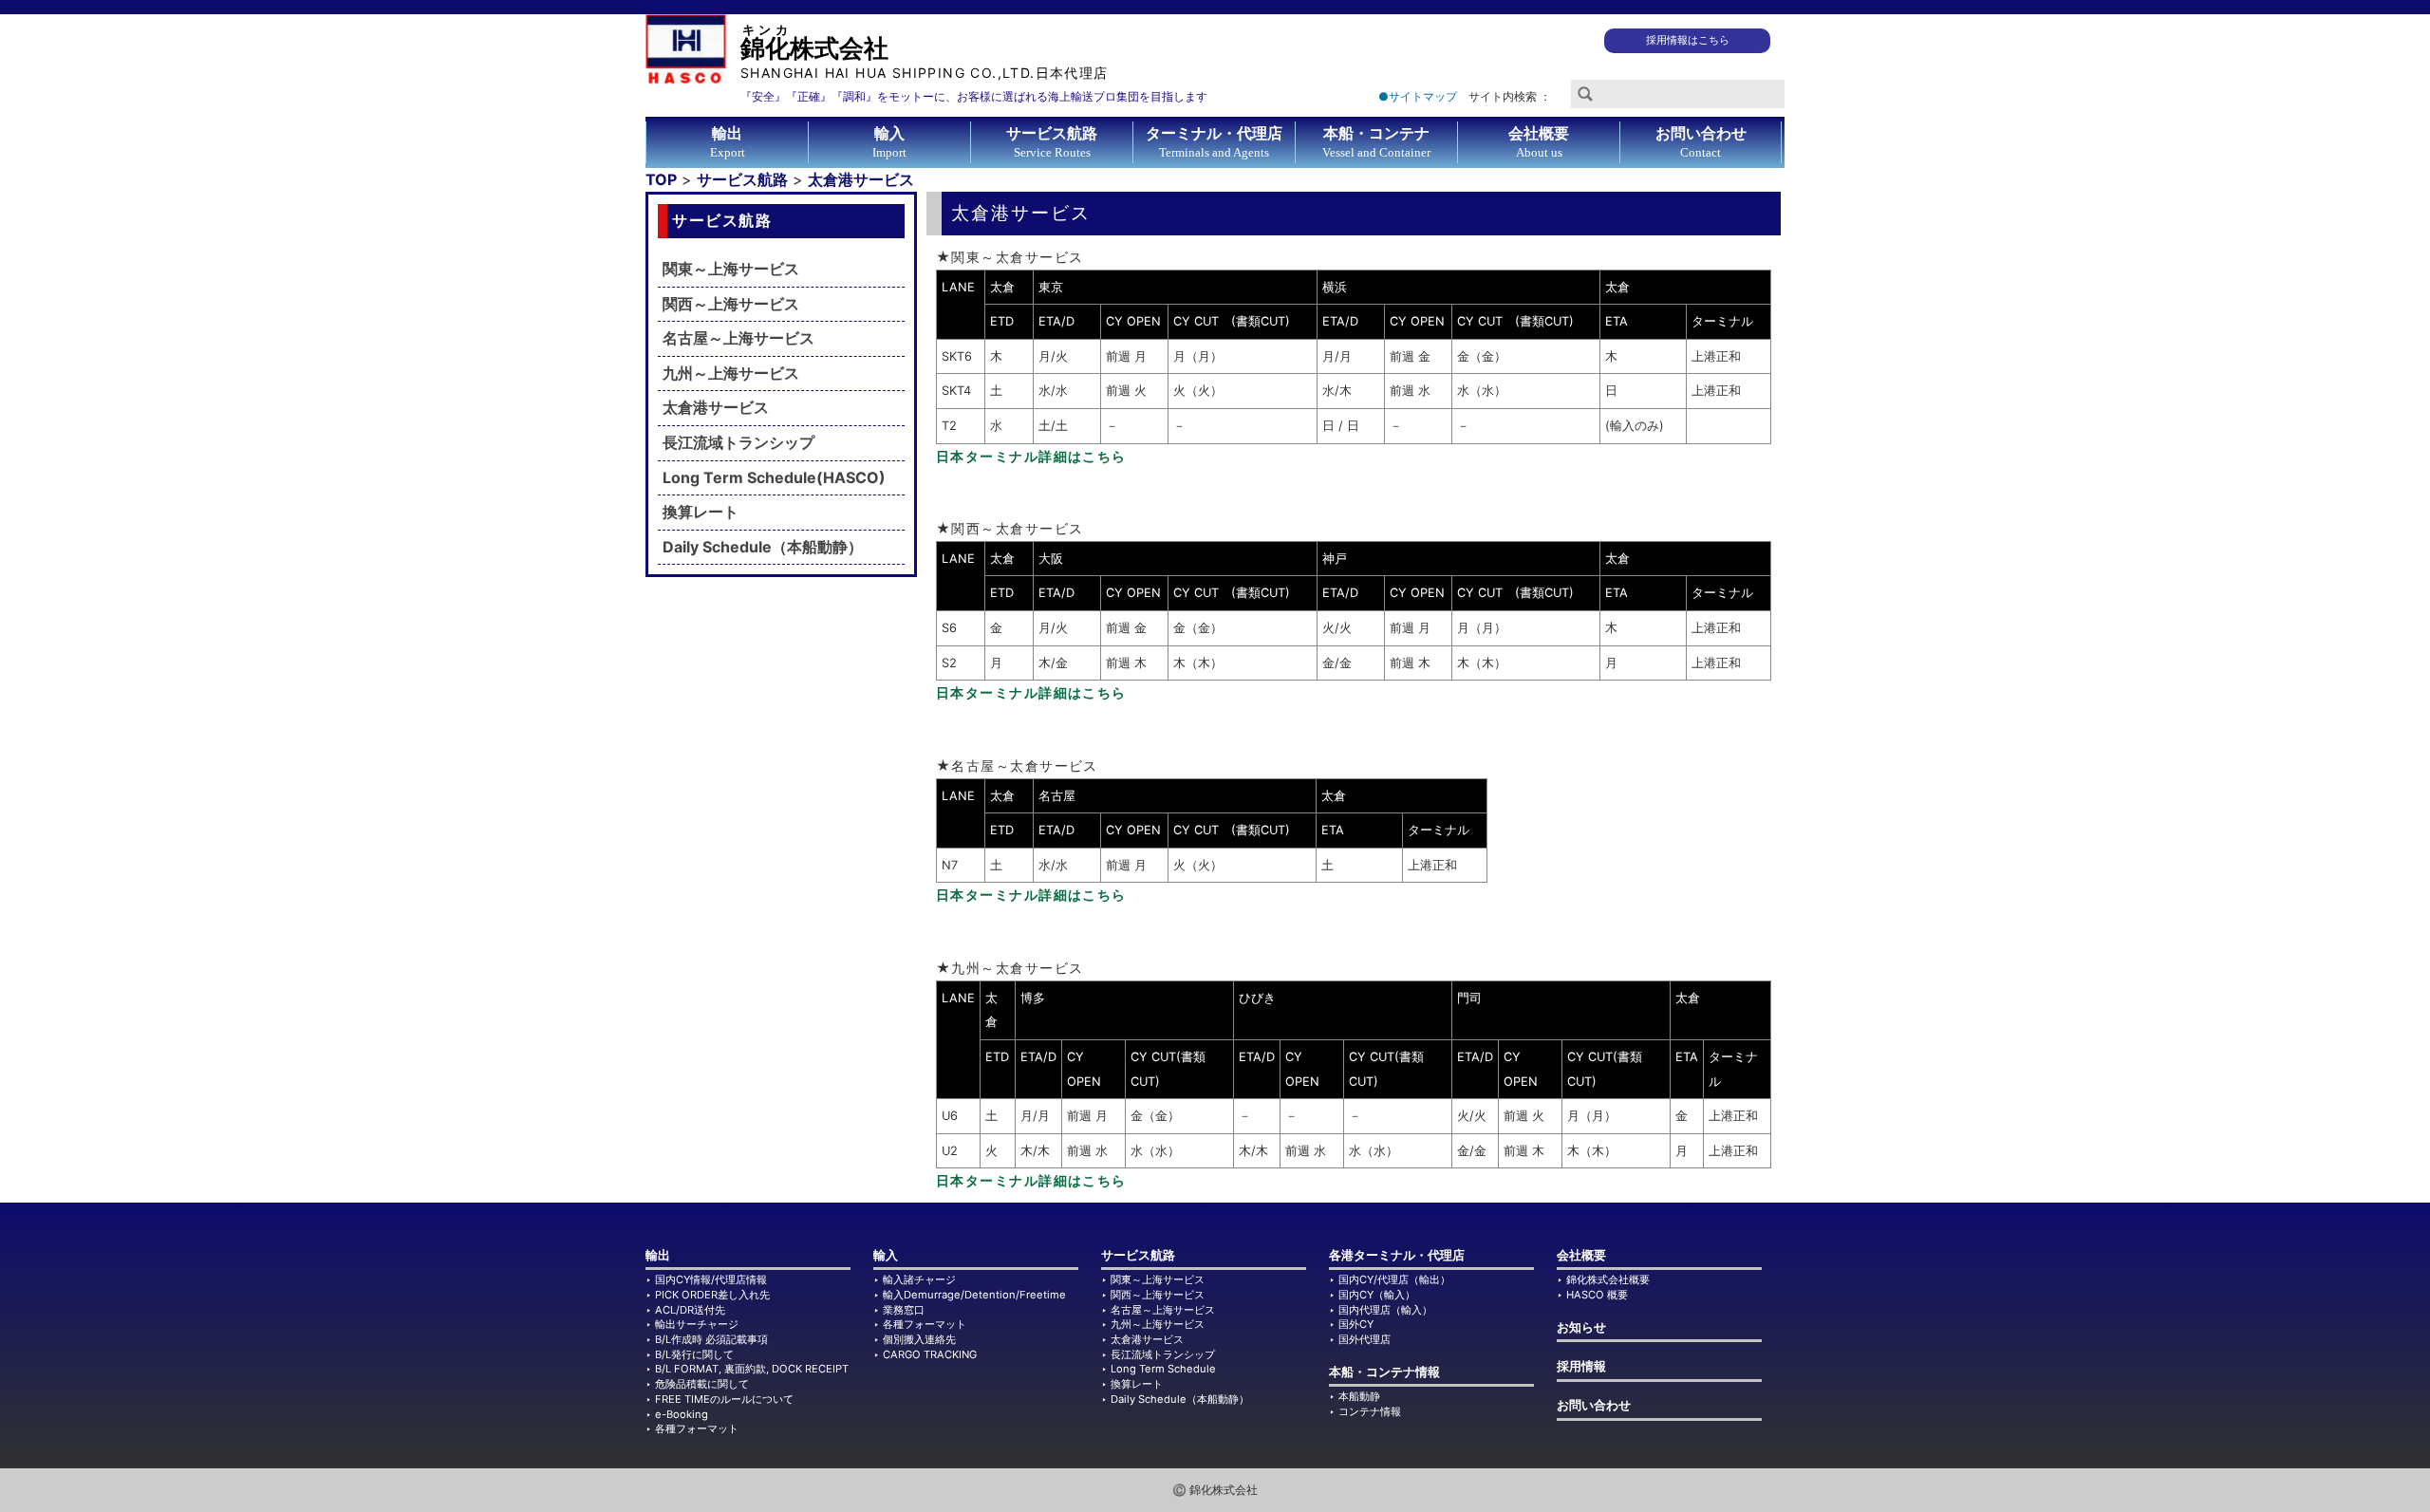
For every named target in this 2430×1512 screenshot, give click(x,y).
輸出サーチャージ (697, 1324)
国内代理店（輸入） (1385, 1310)
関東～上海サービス (731, 269)
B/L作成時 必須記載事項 (711, 1339)
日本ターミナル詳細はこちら (1031, 456)
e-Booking (682, 1414)
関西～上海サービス (731, 304)
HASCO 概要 (1597, 1295)
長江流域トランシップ (738, 442)
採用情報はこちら (1688, 40)
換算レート (701, 512)
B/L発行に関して (694, 1354)
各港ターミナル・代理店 (1397, 1255)
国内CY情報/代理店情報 (711, 1279)
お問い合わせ (1594, 1405)
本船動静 (1359, 1396)
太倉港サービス (861, 179)
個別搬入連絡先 (919, 1339)
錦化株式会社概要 (1608, 1279)
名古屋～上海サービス (738, 338)
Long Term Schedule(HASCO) (774, 477)
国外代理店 (1365, 1339)
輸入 (886, 1255)
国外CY (1356, 1324)
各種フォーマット (697, 1428)
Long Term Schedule (1163, 1369)
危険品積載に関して (702, 1384)
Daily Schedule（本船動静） (763, 547)
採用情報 (1581, 1366)
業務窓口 (904, 1310)
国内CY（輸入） (1377, 1295)
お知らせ (1581, 1327)
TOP (661, 179)
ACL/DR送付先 (690, 1310)
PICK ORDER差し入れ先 (712, 1295)
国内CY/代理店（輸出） (1394, 1279)
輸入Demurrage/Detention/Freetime (974, 1295)
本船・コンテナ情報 (1384, 1372)
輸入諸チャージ (919, 1279)
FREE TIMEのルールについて (724, 1399)
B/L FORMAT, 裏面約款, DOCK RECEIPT (752, 1369)
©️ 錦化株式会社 (1215, 1490)
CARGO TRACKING (930, 1354)
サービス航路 (742, 179)
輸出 (658, 1255)
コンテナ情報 (1370, 1411)
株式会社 (925, 51)
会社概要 (1581, 1255)
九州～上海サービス (731, 373)
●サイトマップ (1418, 96)
